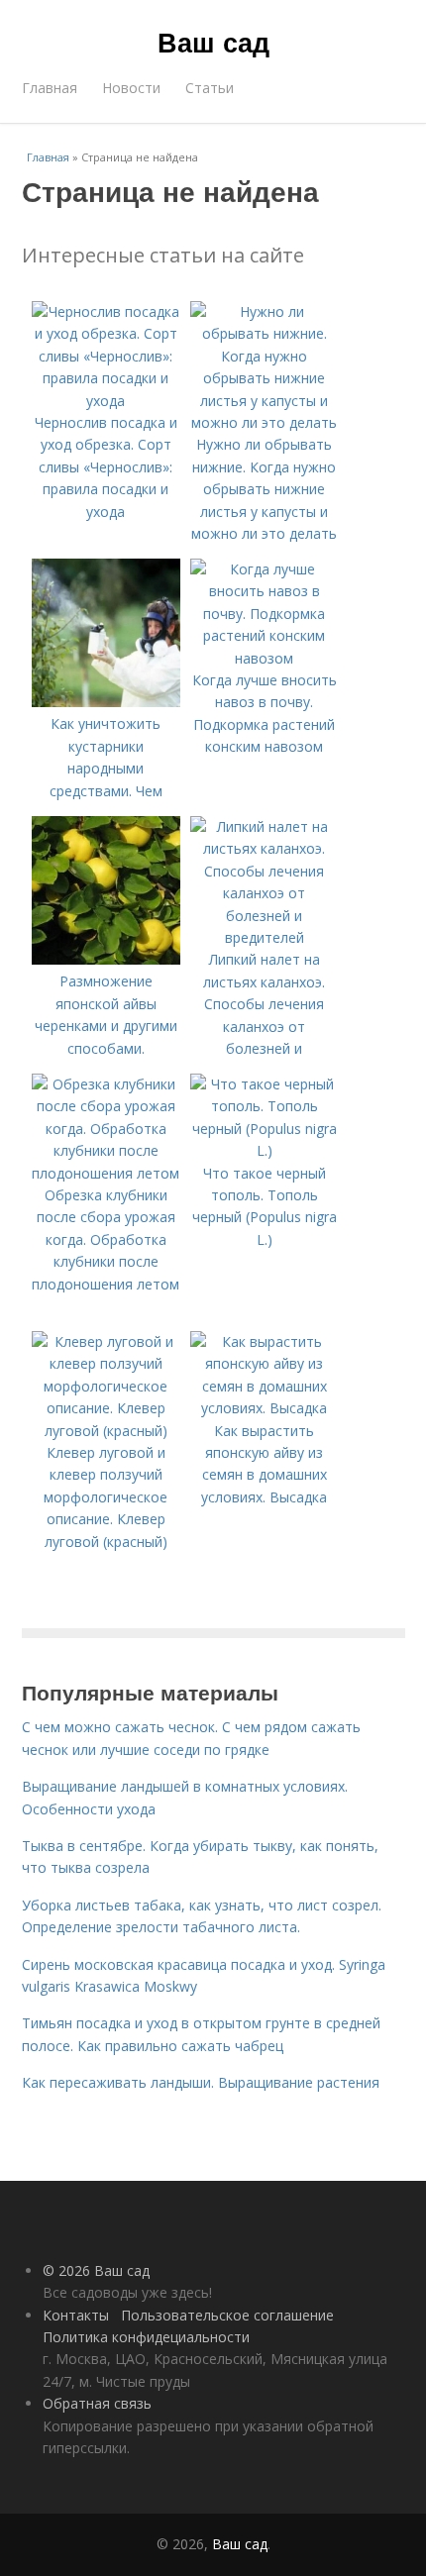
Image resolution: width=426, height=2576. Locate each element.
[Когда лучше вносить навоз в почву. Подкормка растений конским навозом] (265, 658)
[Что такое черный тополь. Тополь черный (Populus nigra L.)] (265, 1150)
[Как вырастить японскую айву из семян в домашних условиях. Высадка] (265, 1408)
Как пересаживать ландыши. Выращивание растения (201, 2082)
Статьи (210, 88)
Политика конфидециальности (146, 2337)
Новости (131, 88)
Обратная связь (97, 2403)
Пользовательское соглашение (227, 2315)
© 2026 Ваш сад (96, 2270)
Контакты (76, 2315)
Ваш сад (213, 42)
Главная (50, 88)
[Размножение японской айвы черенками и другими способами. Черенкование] (106, 959)
